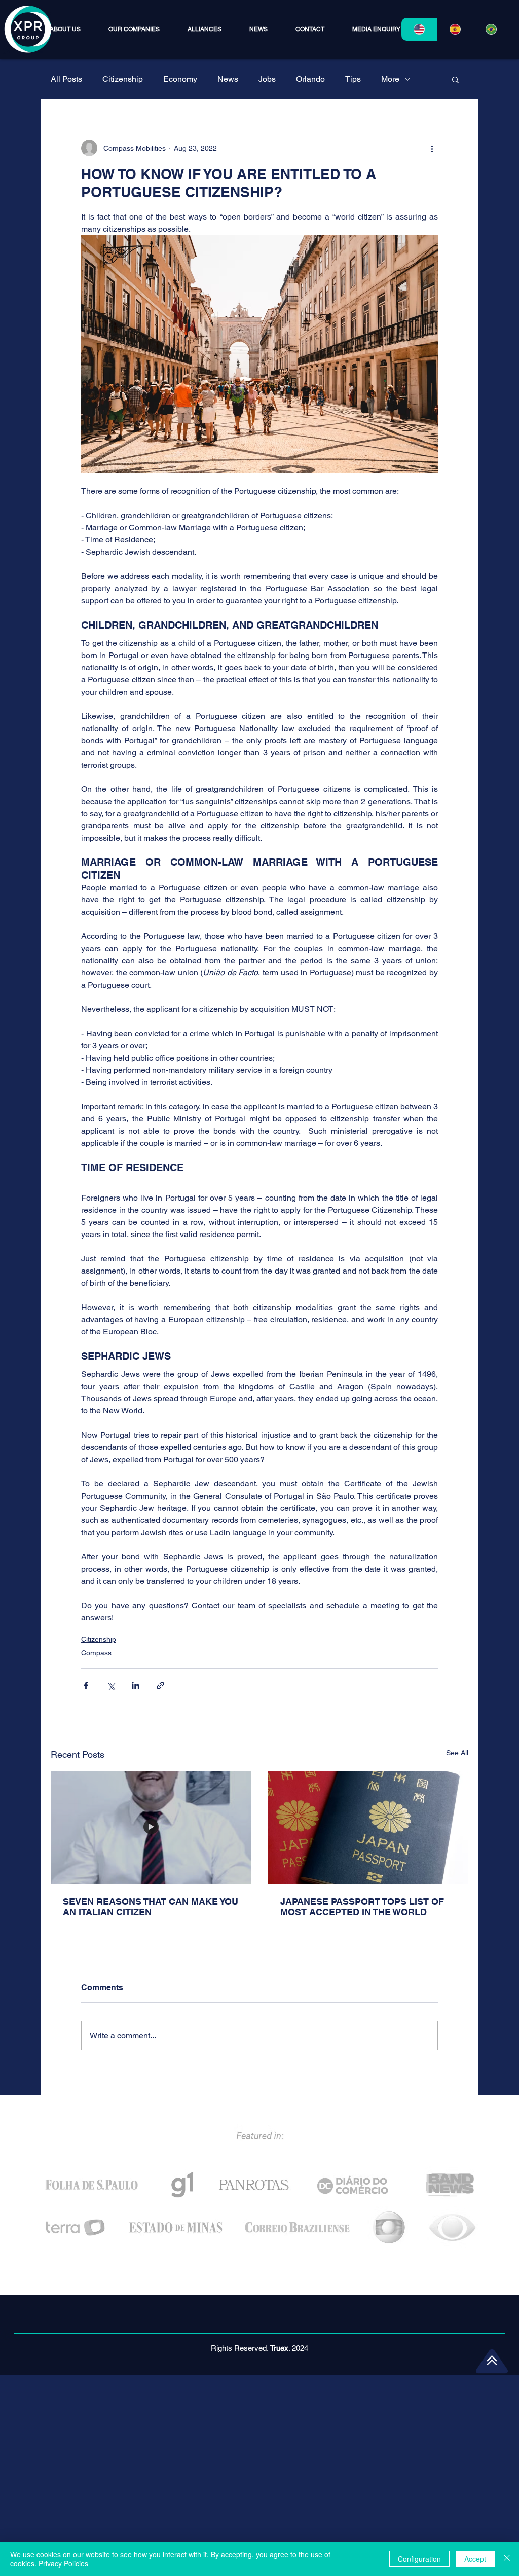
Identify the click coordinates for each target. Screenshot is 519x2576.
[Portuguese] (491, 29)
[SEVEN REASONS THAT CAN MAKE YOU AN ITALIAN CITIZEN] (151, 1828)
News (228, 79)
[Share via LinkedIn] (136, 1685)
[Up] (492, 2360)
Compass (96, 1653)
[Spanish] (455, 29)
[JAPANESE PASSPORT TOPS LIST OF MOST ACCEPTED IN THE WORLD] (368, 1828)
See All (457, 1753)
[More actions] (432, 148)
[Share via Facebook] (86, 1685)
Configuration (419, 2559)
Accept (475, 2559)
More (390, 79)
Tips (353, 79)
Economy (180, 79)
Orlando (310, 79)
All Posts (66, 79)
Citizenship (123, 79)
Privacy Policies (63, 2563)
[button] (134, 29)
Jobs (267, 79)
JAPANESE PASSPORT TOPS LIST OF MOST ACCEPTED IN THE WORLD (362, 1907)
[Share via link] (160, 1685)
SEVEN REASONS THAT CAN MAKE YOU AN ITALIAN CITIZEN (151, 1907)
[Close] (507, 2559)
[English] (419, 29)
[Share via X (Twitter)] (111, 1685)
